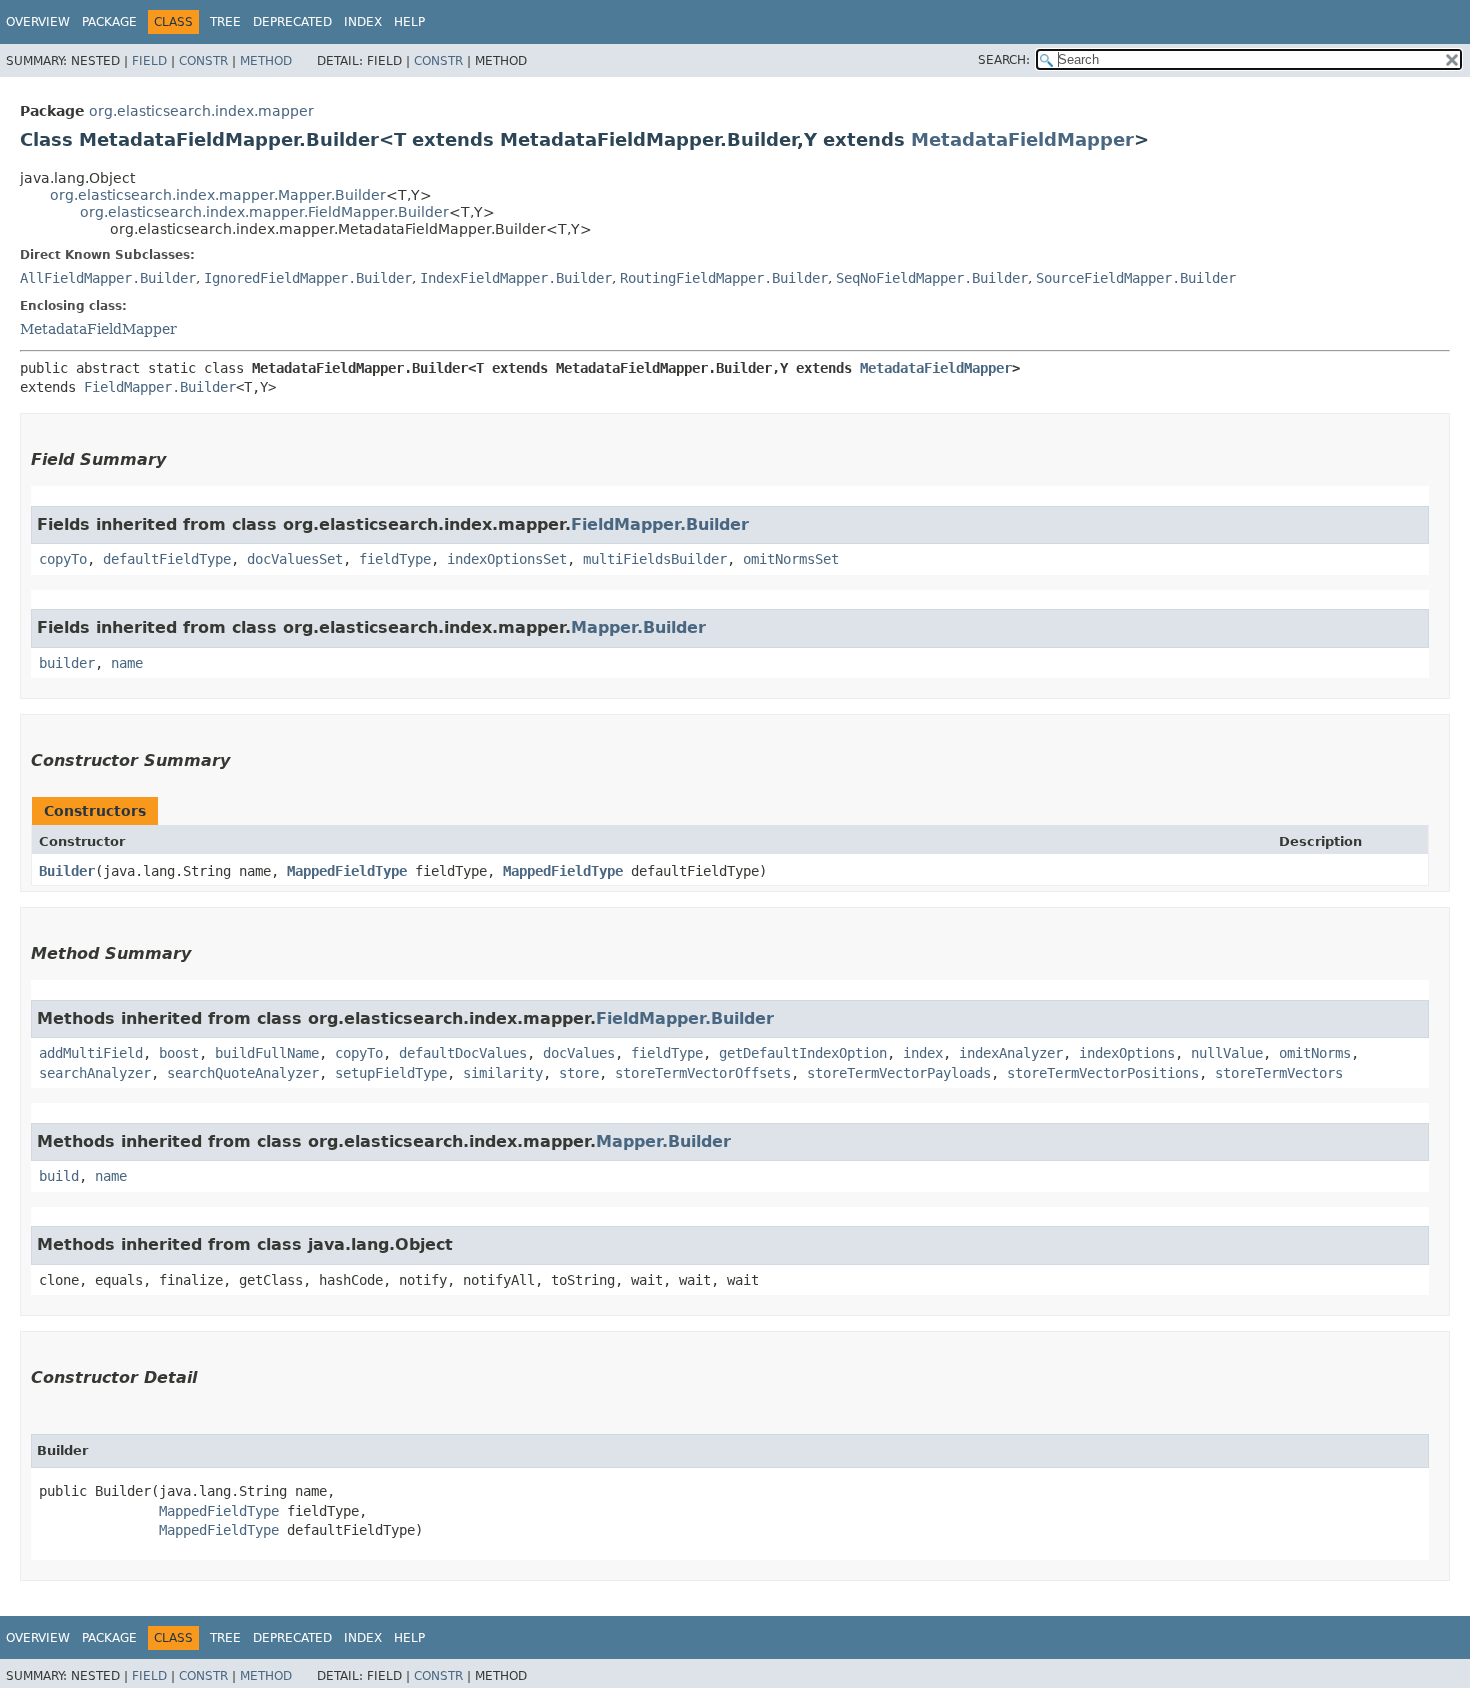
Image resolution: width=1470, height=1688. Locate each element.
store (579, 1073)
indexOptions (1127, 1053)
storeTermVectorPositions (1103, 1073)
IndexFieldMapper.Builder (516, 278)
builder (67, 663)
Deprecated (292, 22)
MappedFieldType (347, 871)
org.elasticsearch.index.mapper (201, 111)
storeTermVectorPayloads (899, 1073)
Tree (225, 22)
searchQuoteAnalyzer (243, 1073)
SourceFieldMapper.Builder (1136, 278)
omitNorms (1315, 1053)
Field (149, 61)
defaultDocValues (463, 1053)
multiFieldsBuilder (655, 559)
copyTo (63, 559)
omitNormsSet (791, 559)
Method (266, 61)
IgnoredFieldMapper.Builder (308, 278)
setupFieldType (391, 1073)
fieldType (395, 559)
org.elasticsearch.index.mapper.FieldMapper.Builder (264, 212)
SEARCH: (1004, 60)
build (59, 1176)
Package (109, 22)
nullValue (1227, 1053)
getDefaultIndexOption (803, 1053)
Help (409, 22)
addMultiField (91, 1053)
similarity (503, 1073)
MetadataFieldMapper (1022, 139)
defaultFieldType (167, 559)
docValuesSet (295, 559)
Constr (203, 61)
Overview (38, 22)
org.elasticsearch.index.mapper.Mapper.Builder (218, 195)
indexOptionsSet (507, 559)
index (923, 1053)
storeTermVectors (1279, 1073)
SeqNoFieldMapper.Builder (932, 278)
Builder (67, 871)
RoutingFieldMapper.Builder (724, 278)
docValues (579, 1053)
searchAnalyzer (95, 1073)
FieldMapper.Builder (160, 387)
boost (179, 1053)
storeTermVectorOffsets (703, 1073)
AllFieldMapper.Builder (108, 278)
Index (363, 22)
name (127, 663)
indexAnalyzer (1011, 1053)
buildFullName (267, 1053)
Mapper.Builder (638, 627)
